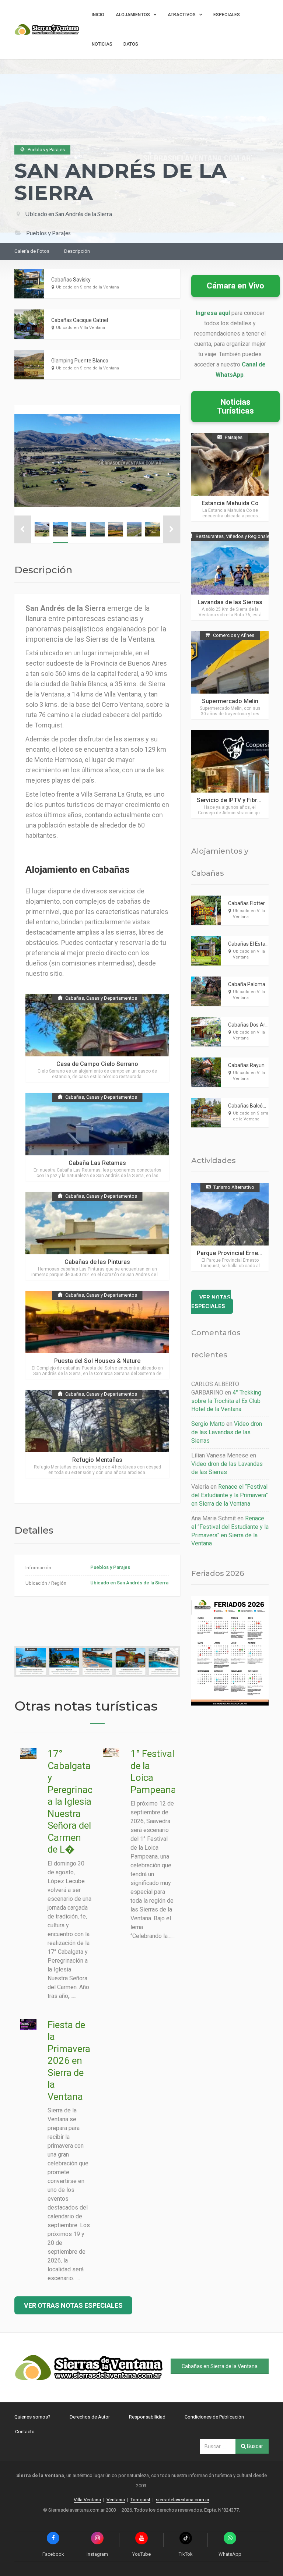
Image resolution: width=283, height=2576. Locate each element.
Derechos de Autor (90, 2417)
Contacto (25, 2432)
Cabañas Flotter (247, 903)
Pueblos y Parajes (110, 1567)
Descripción (77, 251)
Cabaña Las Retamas (97, 1163)
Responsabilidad (147, 2417)
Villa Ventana (87, 2500)
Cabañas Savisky (71, 280)
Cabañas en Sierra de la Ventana (220, 2366)
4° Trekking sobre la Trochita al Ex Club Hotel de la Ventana (226, 1401)
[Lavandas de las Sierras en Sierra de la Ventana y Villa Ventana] (230, 576)
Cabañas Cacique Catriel (80, 320)
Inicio (98, 15)
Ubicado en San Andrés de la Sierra (69, 214)
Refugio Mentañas (97, 1460)
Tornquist (140, 2500)
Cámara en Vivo (235, 286)
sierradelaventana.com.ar (183, 2500)
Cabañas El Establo (250, 944)
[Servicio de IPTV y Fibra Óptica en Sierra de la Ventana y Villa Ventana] (230, 774)
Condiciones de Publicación (214, 2417)
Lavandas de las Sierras (230, 602)
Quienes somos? (32, 2417)
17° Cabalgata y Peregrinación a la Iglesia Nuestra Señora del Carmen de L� (77, 1801)
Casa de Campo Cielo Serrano (97, 1064)
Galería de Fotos (32, 251)
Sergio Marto (208, 1424)
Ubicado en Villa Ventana (81, 328)
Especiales (227, 15)
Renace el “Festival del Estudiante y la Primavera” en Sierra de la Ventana (230, 1495)
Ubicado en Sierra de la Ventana (88, 287)
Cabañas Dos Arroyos (253, 1025)
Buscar (254, 2446)
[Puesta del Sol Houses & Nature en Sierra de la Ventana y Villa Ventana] (97, 1335)
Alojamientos (133, 15)
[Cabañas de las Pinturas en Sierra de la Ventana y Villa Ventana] (97, 1236)
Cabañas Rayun (246, 1065)
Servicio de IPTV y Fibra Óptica (238, 800)
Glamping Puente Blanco (80, 361)
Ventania (116, 2500)
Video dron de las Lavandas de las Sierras (227, 1432)
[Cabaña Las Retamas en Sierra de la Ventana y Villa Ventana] (97, 1137)
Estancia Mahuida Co (230, 503)
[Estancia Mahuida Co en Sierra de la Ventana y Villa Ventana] (230, 477)
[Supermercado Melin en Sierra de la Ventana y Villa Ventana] (230, 675)
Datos (131, 44)
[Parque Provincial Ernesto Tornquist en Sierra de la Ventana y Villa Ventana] (230, 1227)
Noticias (102, 44)
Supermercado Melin (230, 701)
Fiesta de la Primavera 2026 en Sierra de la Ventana (69, 2061)
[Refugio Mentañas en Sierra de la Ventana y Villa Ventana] (97, 1434)
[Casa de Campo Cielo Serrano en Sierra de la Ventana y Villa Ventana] (97, 1038)
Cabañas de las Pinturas (97, 1262)
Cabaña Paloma (247, 984)
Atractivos (182, 15)
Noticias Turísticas (235, 406)
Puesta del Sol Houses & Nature (97, 1361)
